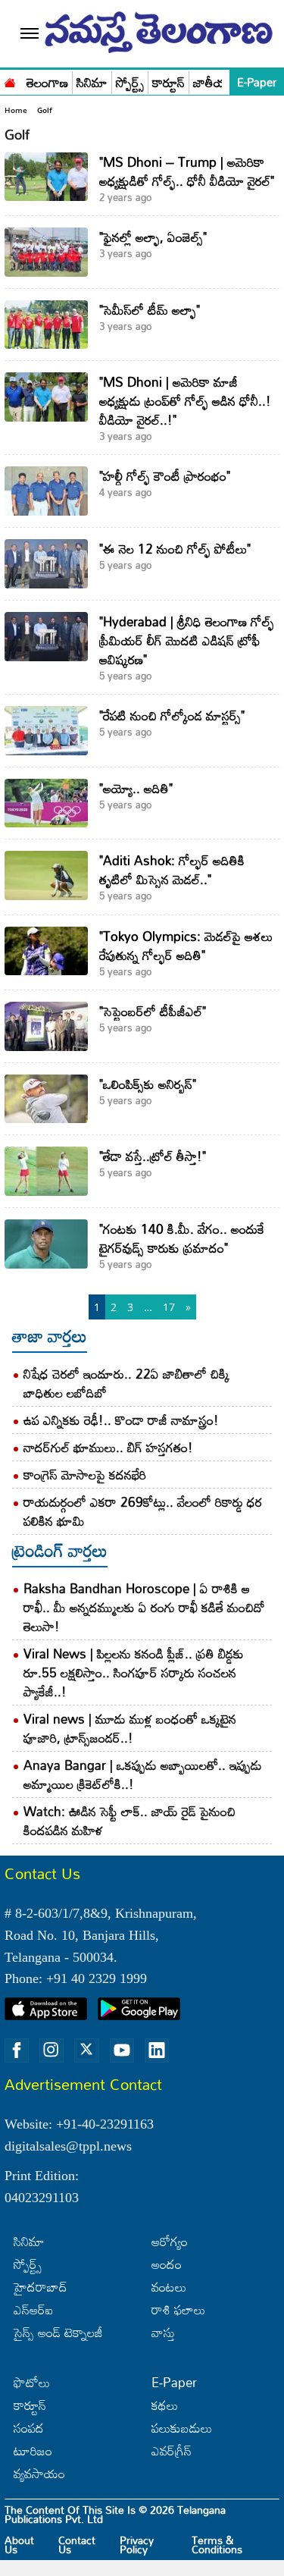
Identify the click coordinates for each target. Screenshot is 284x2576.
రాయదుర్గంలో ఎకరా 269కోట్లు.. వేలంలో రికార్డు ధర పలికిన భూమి (143, 1511)
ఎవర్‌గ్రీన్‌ (172, 2450)
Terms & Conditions (217, 2545)
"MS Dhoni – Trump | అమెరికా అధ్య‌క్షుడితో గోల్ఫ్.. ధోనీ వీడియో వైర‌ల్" (187, 171)
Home (16, 110)
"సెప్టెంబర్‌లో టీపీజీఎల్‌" (153, 1011)
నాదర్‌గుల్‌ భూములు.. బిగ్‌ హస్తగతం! (108, 1447)
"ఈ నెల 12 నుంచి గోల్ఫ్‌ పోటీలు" (175, 549)
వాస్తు (163, 2332)
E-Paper (257, 82)
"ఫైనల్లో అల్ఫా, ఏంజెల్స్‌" (153, 237)
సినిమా (92, 83)
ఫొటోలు (32, 2382)
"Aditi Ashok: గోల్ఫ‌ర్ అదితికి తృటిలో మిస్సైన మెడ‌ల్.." (172, 870)
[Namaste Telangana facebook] (17, 2050)
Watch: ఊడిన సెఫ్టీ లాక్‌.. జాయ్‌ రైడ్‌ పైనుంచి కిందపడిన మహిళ (130, 1821)
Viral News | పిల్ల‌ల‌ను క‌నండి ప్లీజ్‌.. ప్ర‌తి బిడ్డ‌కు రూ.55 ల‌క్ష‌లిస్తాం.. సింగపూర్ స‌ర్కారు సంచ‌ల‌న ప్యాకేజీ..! (134, 1672)
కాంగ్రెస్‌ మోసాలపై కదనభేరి (85, 1475)
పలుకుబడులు (182, 2428)
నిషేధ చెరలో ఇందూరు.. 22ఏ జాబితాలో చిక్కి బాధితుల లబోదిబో (126, 1383)
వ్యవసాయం (39, 2473)
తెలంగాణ (47, 83)
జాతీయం (214, 83)
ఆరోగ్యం (170, 2241)
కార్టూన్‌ (30, 2405)
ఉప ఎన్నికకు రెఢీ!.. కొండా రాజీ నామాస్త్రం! (121, 1420)
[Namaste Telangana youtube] (122, 2050)
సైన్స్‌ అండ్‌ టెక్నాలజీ (58, 2332)
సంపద (29, 2428)
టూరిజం (33, 2450)
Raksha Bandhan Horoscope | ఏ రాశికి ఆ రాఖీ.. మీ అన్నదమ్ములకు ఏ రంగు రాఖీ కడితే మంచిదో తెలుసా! (144, 1607)
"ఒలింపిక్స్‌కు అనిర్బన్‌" (148, 1084)
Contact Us (77, 2545)
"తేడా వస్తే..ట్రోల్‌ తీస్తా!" (153, 1156)
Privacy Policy (137, 2545)
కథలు (165, 2405)
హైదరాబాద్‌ (41, 2287)
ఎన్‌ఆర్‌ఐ (33, 2309)
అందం (167, 2264)
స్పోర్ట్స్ (130, 83)
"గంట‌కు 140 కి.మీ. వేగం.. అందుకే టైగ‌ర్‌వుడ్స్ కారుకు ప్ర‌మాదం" (182, 1238)
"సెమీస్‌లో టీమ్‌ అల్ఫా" (150, 310)
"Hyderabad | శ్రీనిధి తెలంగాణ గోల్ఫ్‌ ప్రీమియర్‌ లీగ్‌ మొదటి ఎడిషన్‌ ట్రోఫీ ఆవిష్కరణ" (187, 640)
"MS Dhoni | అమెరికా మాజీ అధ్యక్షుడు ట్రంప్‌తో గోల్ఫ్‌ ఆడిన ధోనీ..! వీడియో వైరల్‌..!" (185, 401)
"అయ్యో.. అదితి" (136, 788)
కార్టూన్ (169, 83)
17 (169, 1307)
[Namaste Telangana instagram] (51, 2050)
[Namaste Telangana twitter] (86, 2050)
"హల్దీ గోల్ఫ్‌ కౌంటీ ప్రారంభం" (165, 476)
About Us (19, 2545)
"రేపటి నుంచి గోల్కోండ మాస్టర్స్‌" (172, 715)
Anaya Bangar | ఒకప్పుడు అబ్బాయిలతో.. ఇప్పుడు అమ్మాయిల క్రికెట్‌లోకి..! (143, 1774)
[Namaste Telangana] (10, 81)
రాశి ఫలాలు (178, 2309)
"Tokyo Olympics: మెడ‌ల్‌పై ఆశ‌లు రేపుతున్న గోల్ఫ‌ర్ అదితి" (186, 946)
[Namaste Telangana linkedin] (157, 2050)
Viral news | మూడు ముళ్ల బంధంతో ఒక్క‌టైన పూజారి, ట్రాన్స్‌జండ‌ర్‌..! (130, 1728)
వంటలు (169, 2287)
